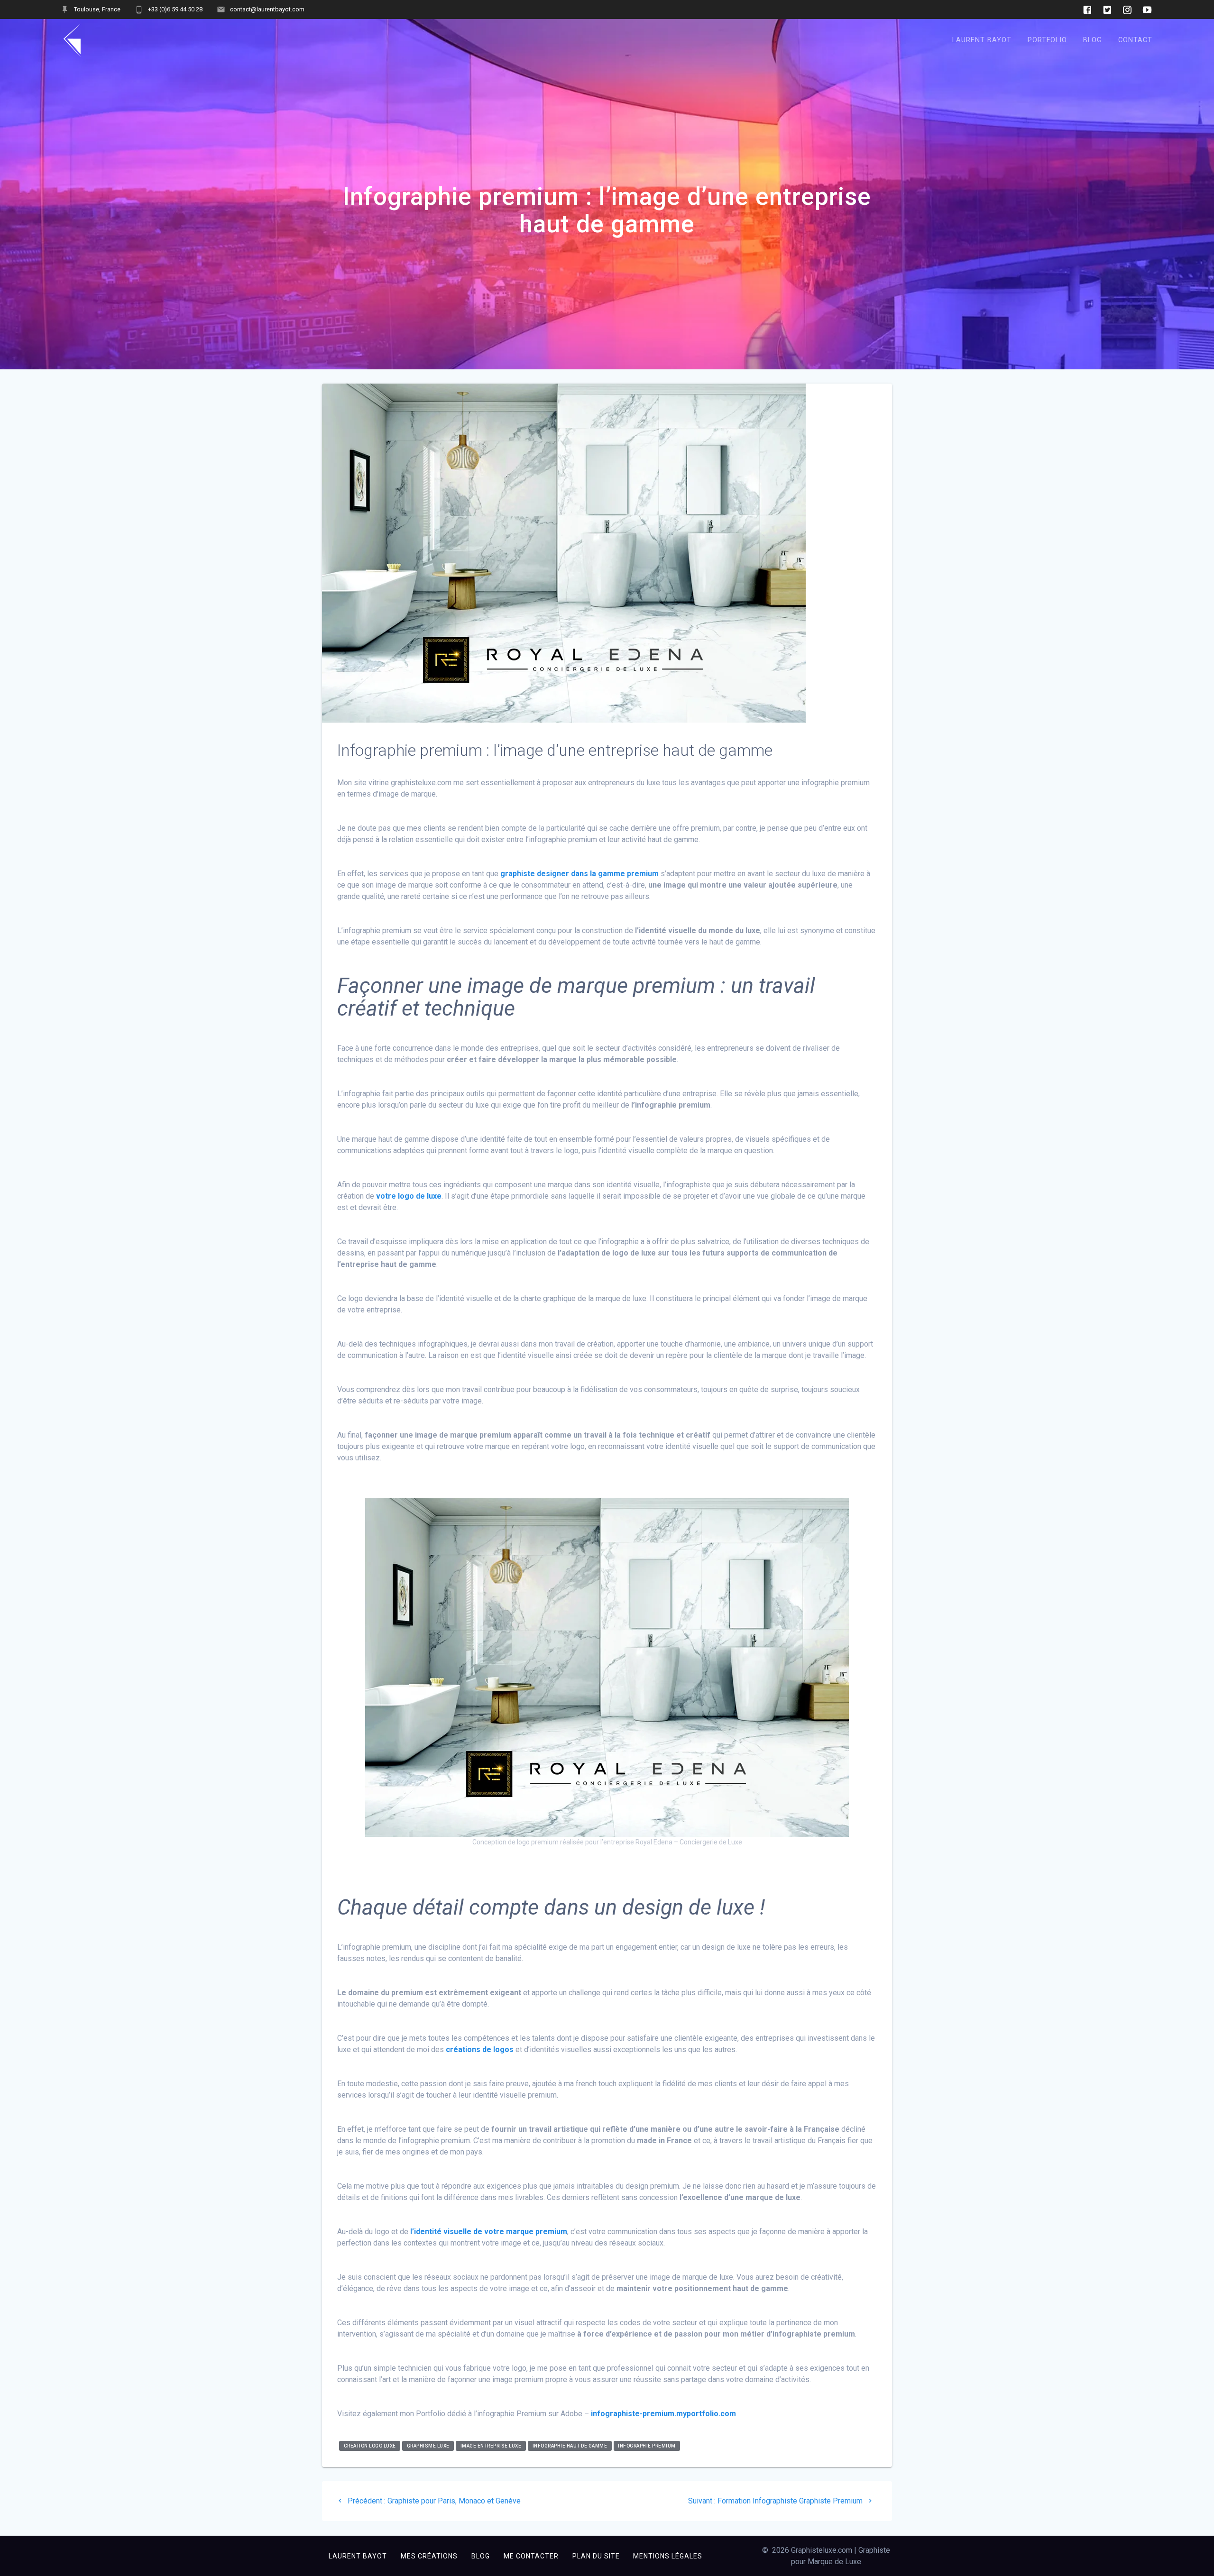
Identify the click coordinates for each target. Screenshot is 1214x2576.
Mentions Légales (668, 2556)
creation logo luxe (370, 2446)
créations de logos (480, 2049)
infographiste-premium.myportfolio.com (663, 2414)
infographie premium (647, 2446)
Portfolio (1047, 40)
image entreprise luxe (491, 2446)
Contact (1135, 40)
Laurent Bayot (982, 40)
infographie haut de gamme (570, 2446)
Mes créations (429, 2556)
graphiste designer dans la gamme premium (579, 874)
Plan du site (596, 2556)
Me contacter (531, 2556)
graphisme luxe (428, 2446)
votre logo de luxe (409, 1196)
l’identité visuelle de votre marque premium (489, 2232)
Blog (1093, 40)
